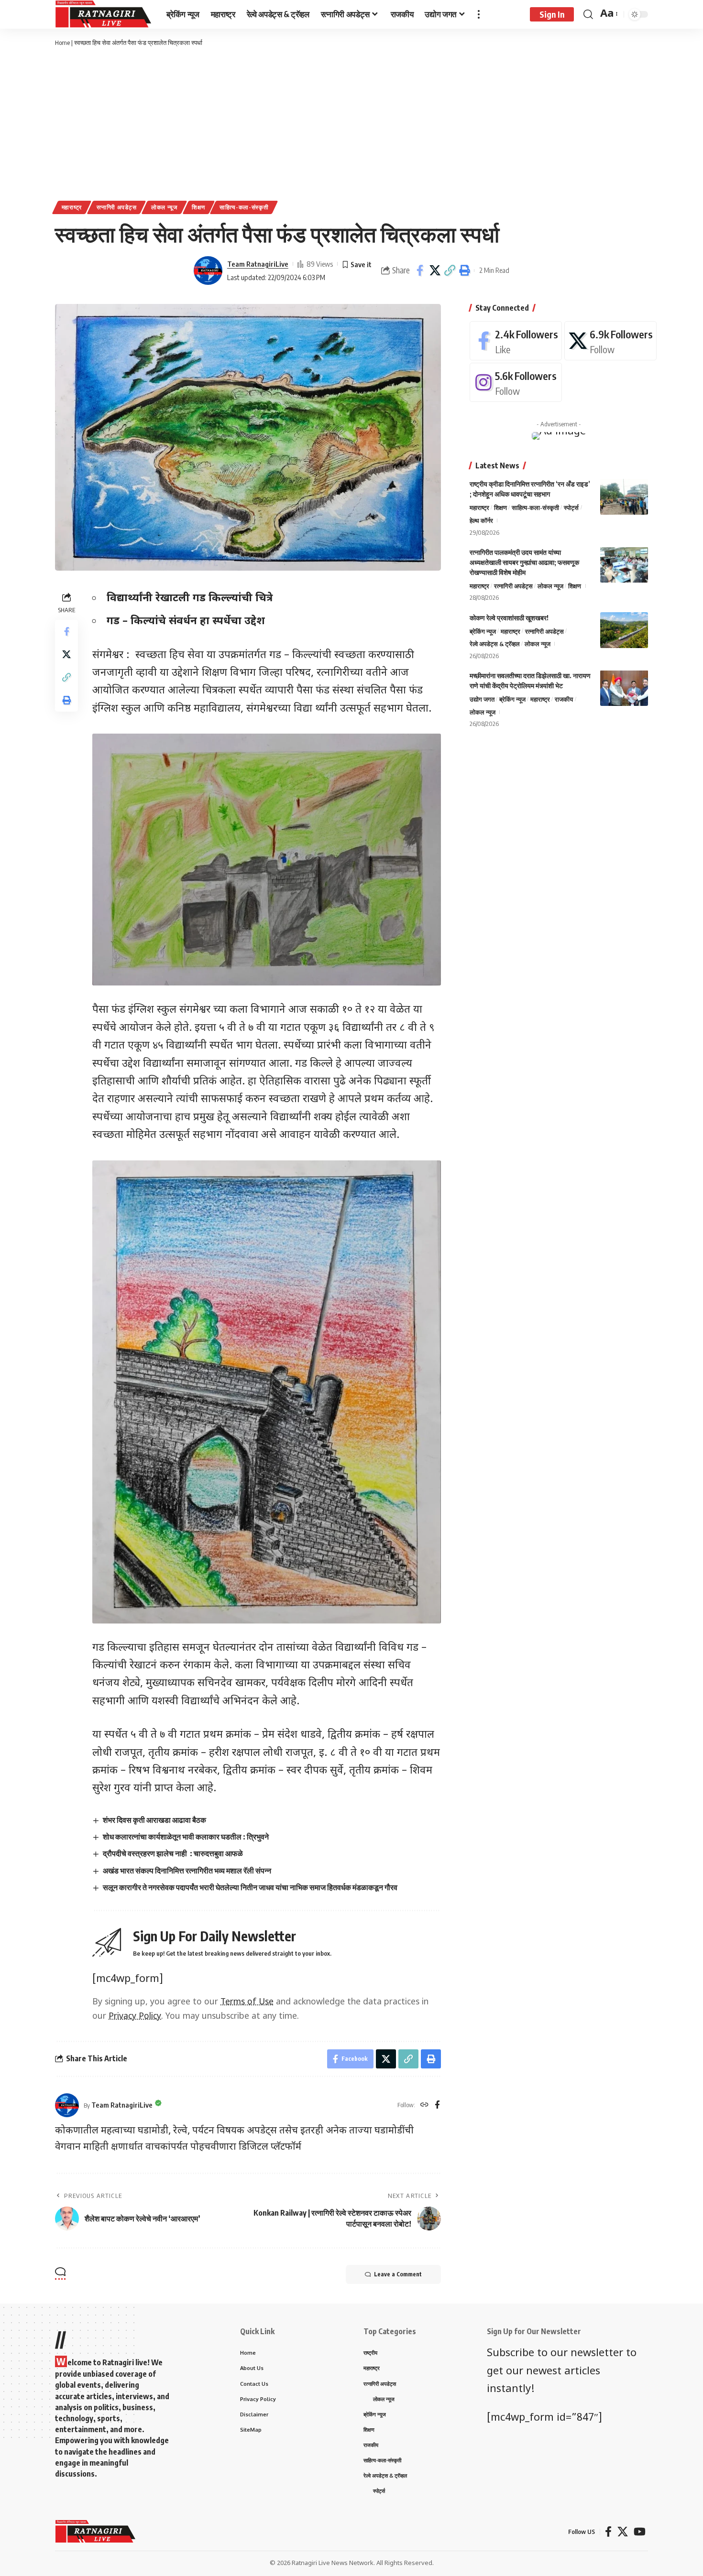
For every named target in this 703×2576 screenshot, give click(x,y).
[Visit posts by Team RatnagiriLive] (208, 271)
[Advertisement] (351, 124)
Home (62, 43)
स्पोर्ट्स (571, 508)
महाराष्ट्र (72, 207)
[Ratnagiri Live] (103, 14)
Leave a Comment (398, 2274)
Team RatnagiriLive (258, 264)
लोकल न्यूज (164, 207)
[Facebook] (437, 2105)
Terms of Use (247, 2002)
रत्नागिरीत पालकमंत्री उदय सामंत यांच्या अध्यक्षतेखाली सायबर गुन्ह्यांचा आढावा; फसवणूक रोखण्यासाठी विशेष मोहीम (524, 562)
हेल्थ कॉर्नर (481, 520)
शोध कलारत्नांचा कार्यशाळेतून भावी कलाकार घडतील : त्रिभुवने (186, 1837)
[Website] (424, 2105)
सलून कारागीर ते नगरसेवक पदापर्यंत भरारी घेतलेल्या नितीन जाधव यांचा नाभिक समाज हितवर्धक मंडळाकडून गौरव (250, 1887)
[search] (588, 14)
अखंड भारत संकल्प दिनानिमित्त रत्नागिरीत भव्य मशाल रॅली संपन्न (187, 1871)
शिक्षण (198, 207)
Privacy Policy (135, 2017)
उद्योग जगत (482, 699)
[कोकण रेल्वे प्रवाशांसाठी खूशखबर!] (624, 630)
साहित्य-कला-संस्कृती (244, 207)
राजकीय (564, 699)
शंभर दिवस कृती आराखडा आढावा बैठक (154, 1820)
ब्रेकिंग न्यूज (483, 631)
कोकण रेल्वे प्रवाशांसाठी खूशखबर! (509, 617)
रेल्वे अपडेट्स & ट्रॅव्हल (495, 644)
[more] (479, 14)
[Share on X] (435, 271)
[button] (450, 271)
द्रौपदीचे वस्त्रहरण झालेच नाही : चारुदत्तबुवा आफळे (173, 1853)
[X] (610, 341)
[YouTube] (640, 2532)
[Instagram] (516, 382)
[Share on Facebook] (420, 271)
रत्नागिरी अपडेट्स (117, 207)
